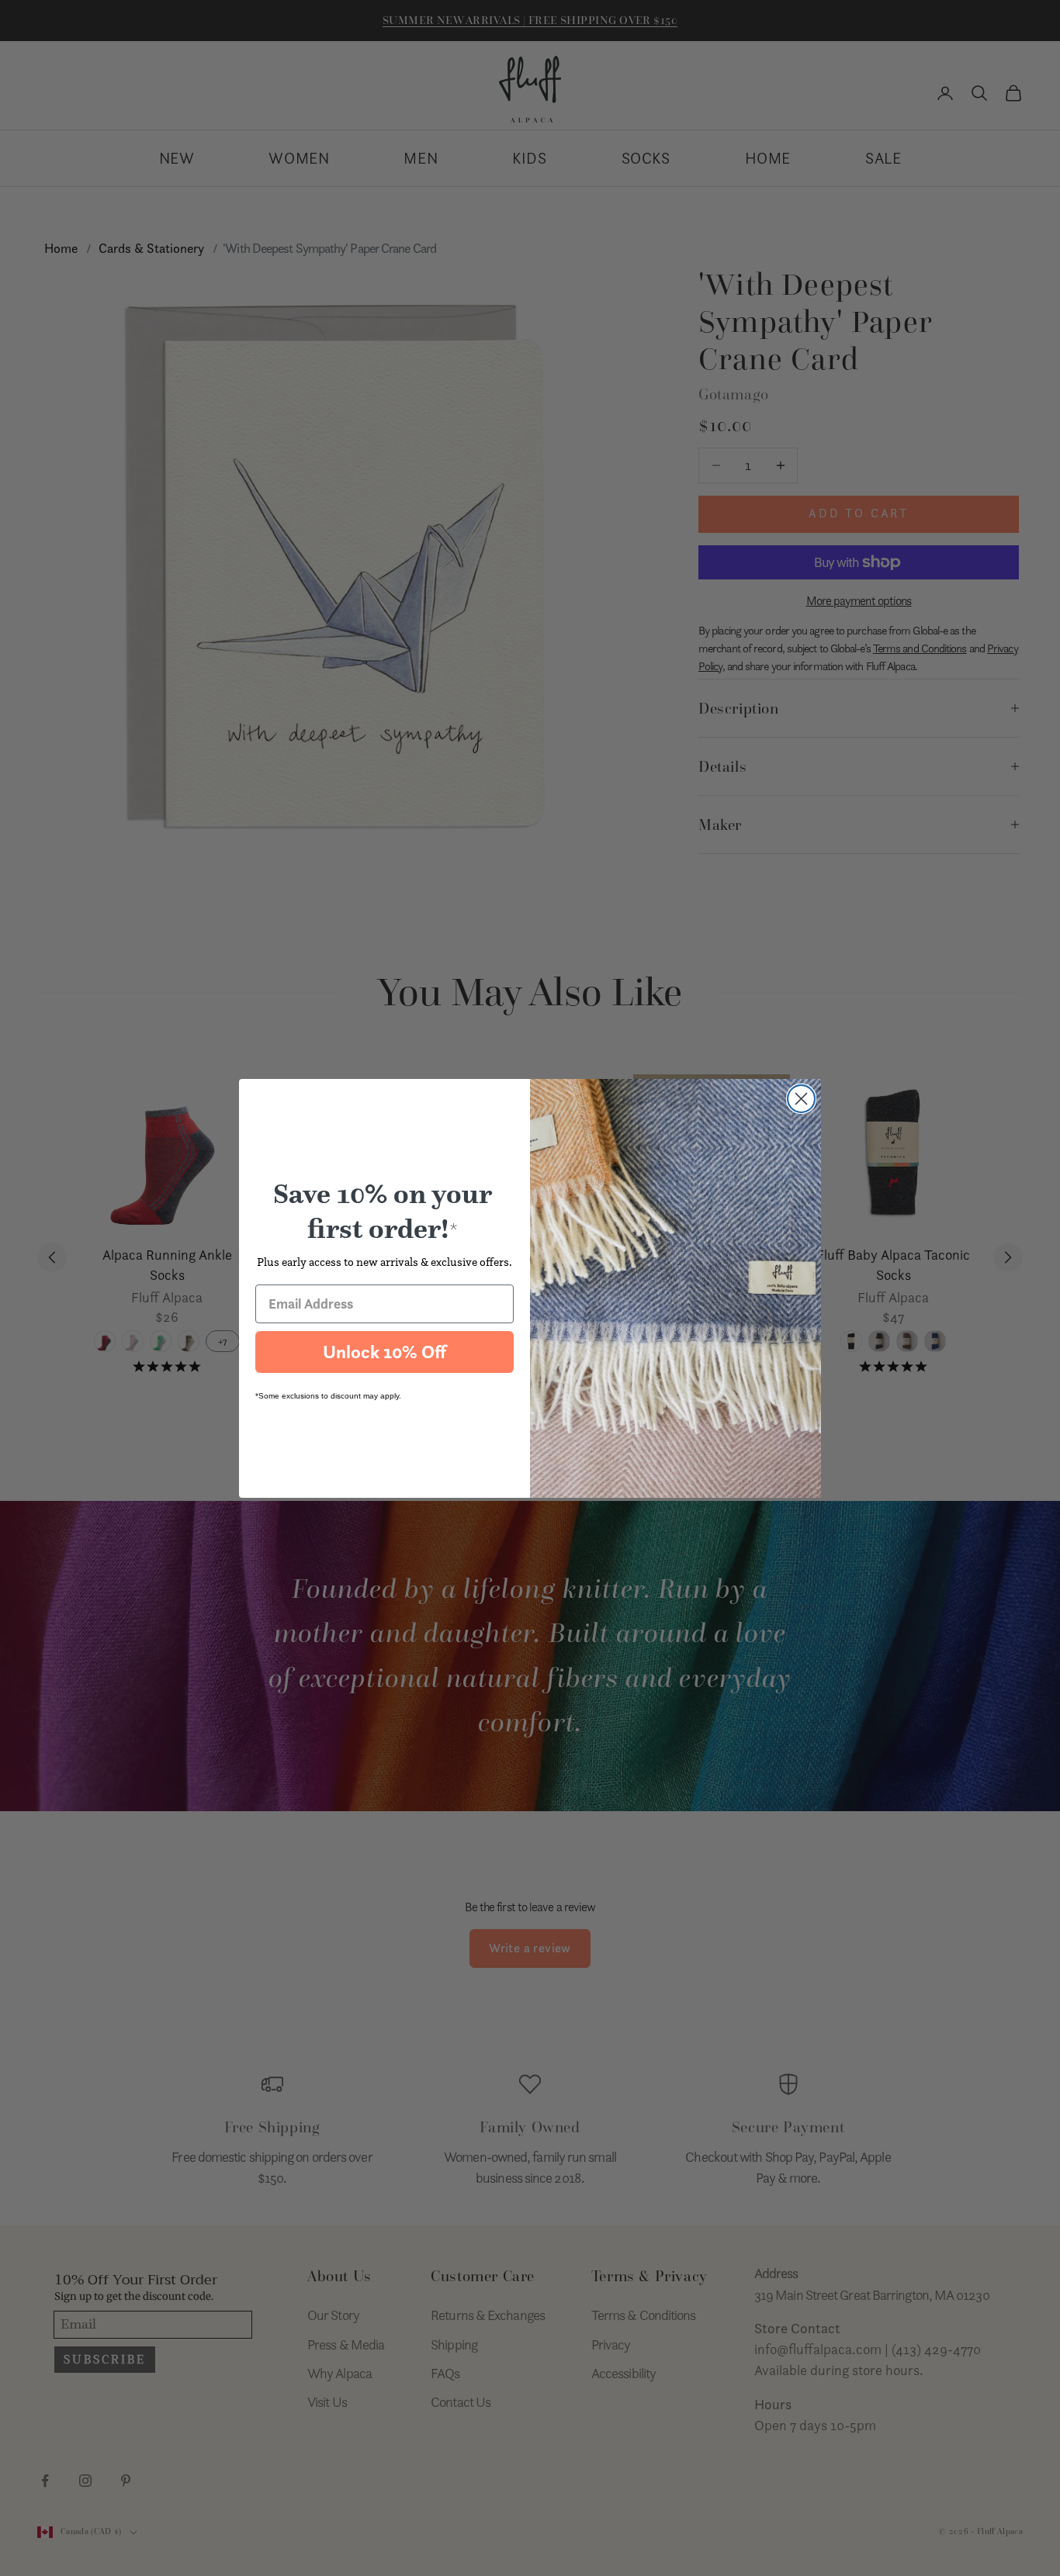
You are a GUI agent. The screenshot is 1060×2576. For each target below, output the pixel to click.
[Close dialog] (801, 1099)
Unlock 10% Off (385, 1352)
